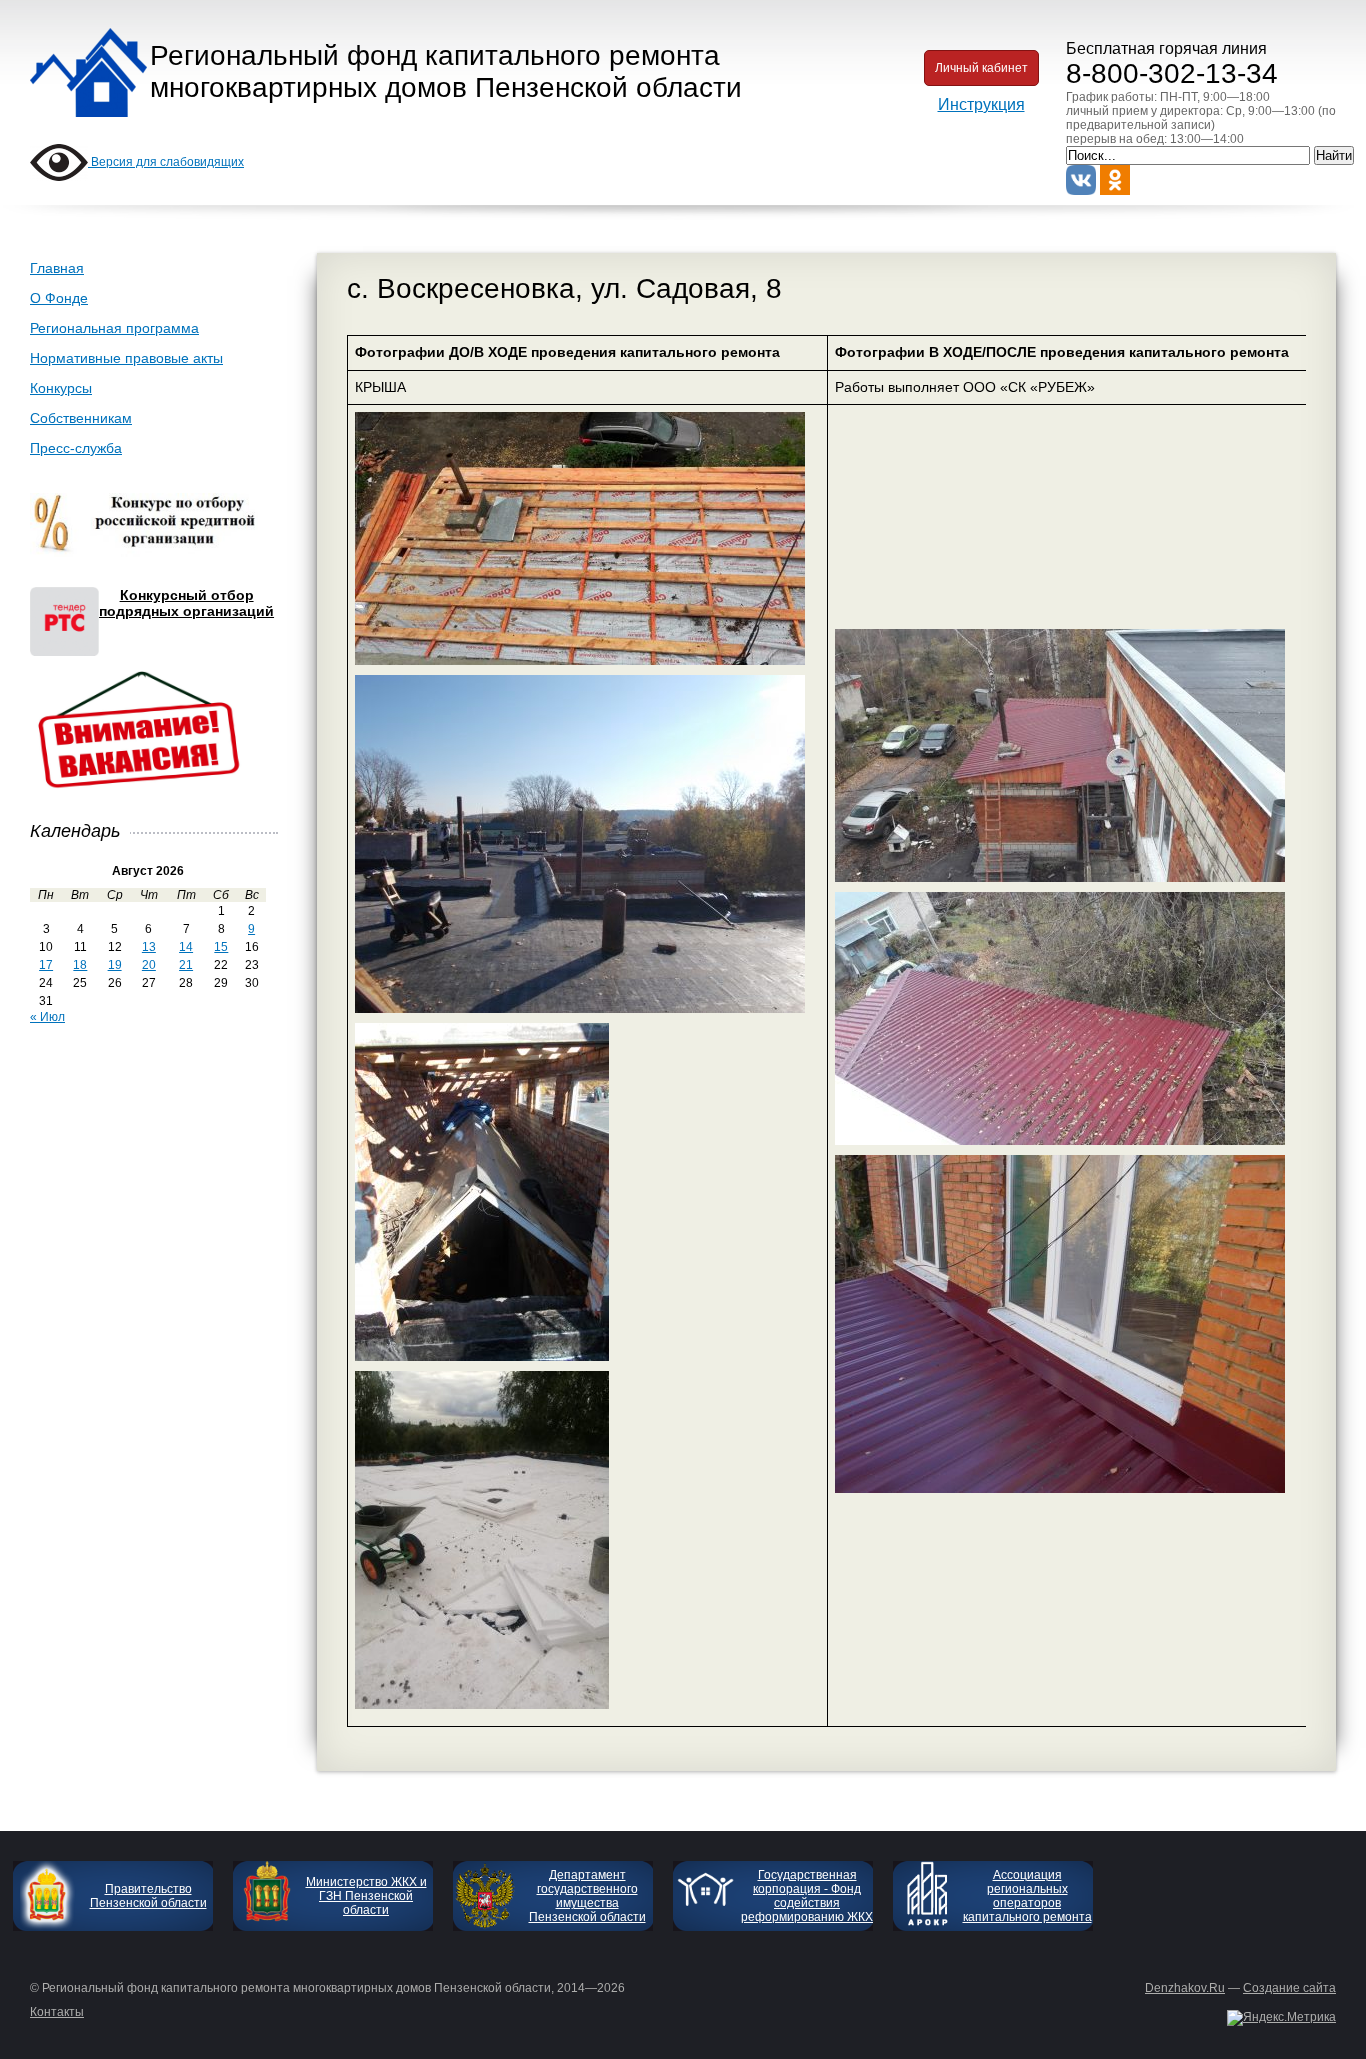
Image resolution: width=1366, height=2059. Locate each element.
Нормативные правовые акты (126, 358)
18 (80, 965)
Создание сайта (1289, 1988)
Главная (57, 268)
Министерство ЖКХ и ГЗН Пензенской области (366, 1896)
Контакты (57, 2012)
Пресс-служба (76, 448)
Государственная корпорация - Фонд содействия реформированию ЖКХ (807, 1896)
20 (149, 965)
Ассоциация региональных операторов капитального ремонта (1027, 1896)
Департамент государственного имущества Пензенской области (587, 1896)
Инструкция (981, 104)
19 (115, 965)
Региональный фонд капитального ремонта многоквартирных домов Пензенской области (446, 71)
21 (186, 965)
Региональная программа (114, 328)
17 (46, 965)
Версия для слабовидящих (166, 162)
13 (149, 947)
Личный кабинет (981, 68)
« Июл (47, 1017)
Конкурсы (61, 388)
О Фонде (59, 298)
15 (221, 947)
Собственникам (81, 418)
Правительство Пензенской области (148, 1896)
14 (186, 947)
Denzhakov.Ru (1185, 1988)
